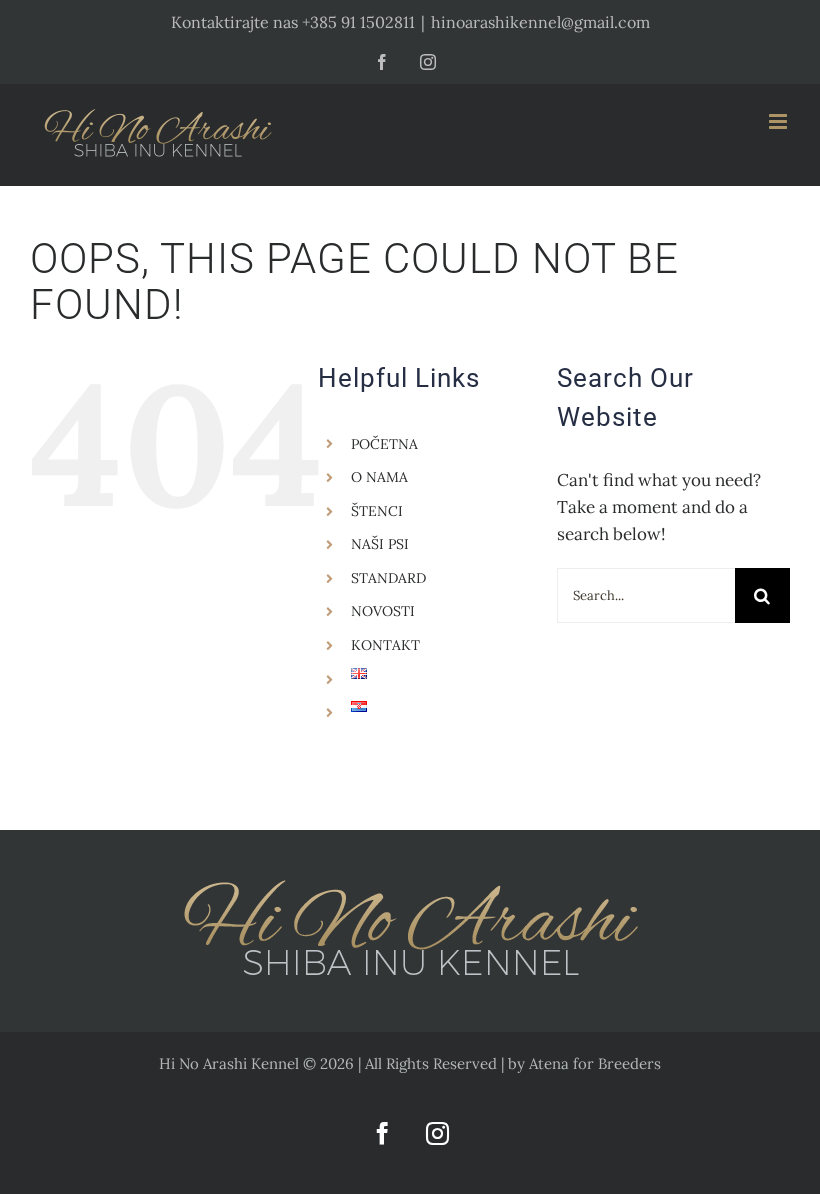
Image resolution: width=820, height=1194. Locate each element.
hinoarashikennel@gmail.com (540, 22)
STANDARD (388, 578)
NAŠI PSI (380, 544)
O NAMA (379, 477)
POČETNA (384, 444)
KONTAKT (385, 645)
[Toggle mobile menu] (779, 121)
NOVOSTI (383, 611)
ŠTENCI (377, 511)
